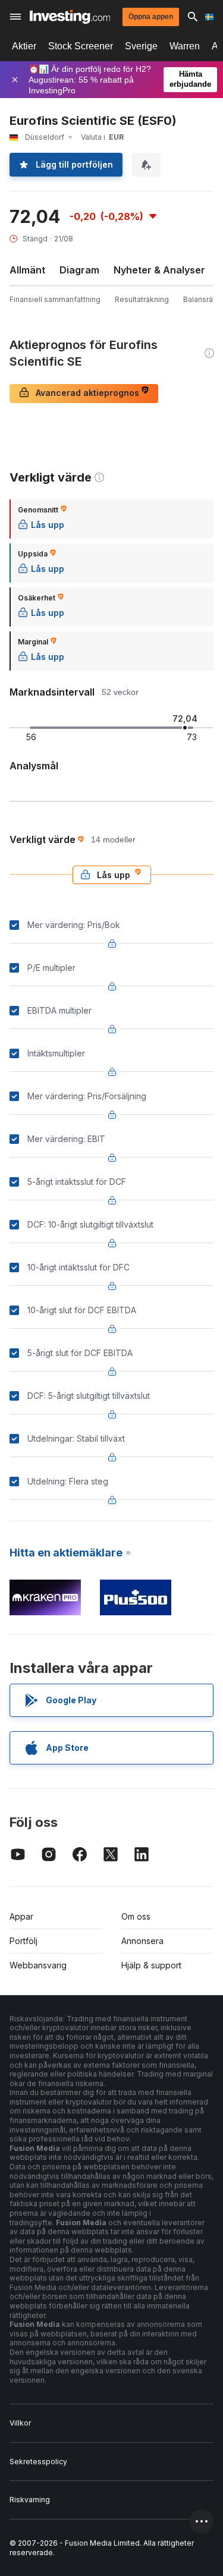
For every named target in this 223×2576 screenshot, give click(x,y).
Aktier (24, 46)
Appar (21, 1916)
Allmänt (27, 270)
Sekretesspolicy (38, 2462)
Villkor (20, 2423)
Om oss (136, 1916)
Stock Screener (81, 46)
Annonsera (142, 1941)
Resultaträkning (142, 299)
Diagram (79, 270)
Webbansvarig (38, 1965)
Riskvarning (30, 2500)
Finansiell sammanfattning (55, 299)
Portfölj (23, 1941)
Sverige (141, 46)
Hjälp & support (151, 1965)
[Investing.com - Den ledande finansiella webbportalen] (70, 17)
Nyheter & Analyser (159, 270)
